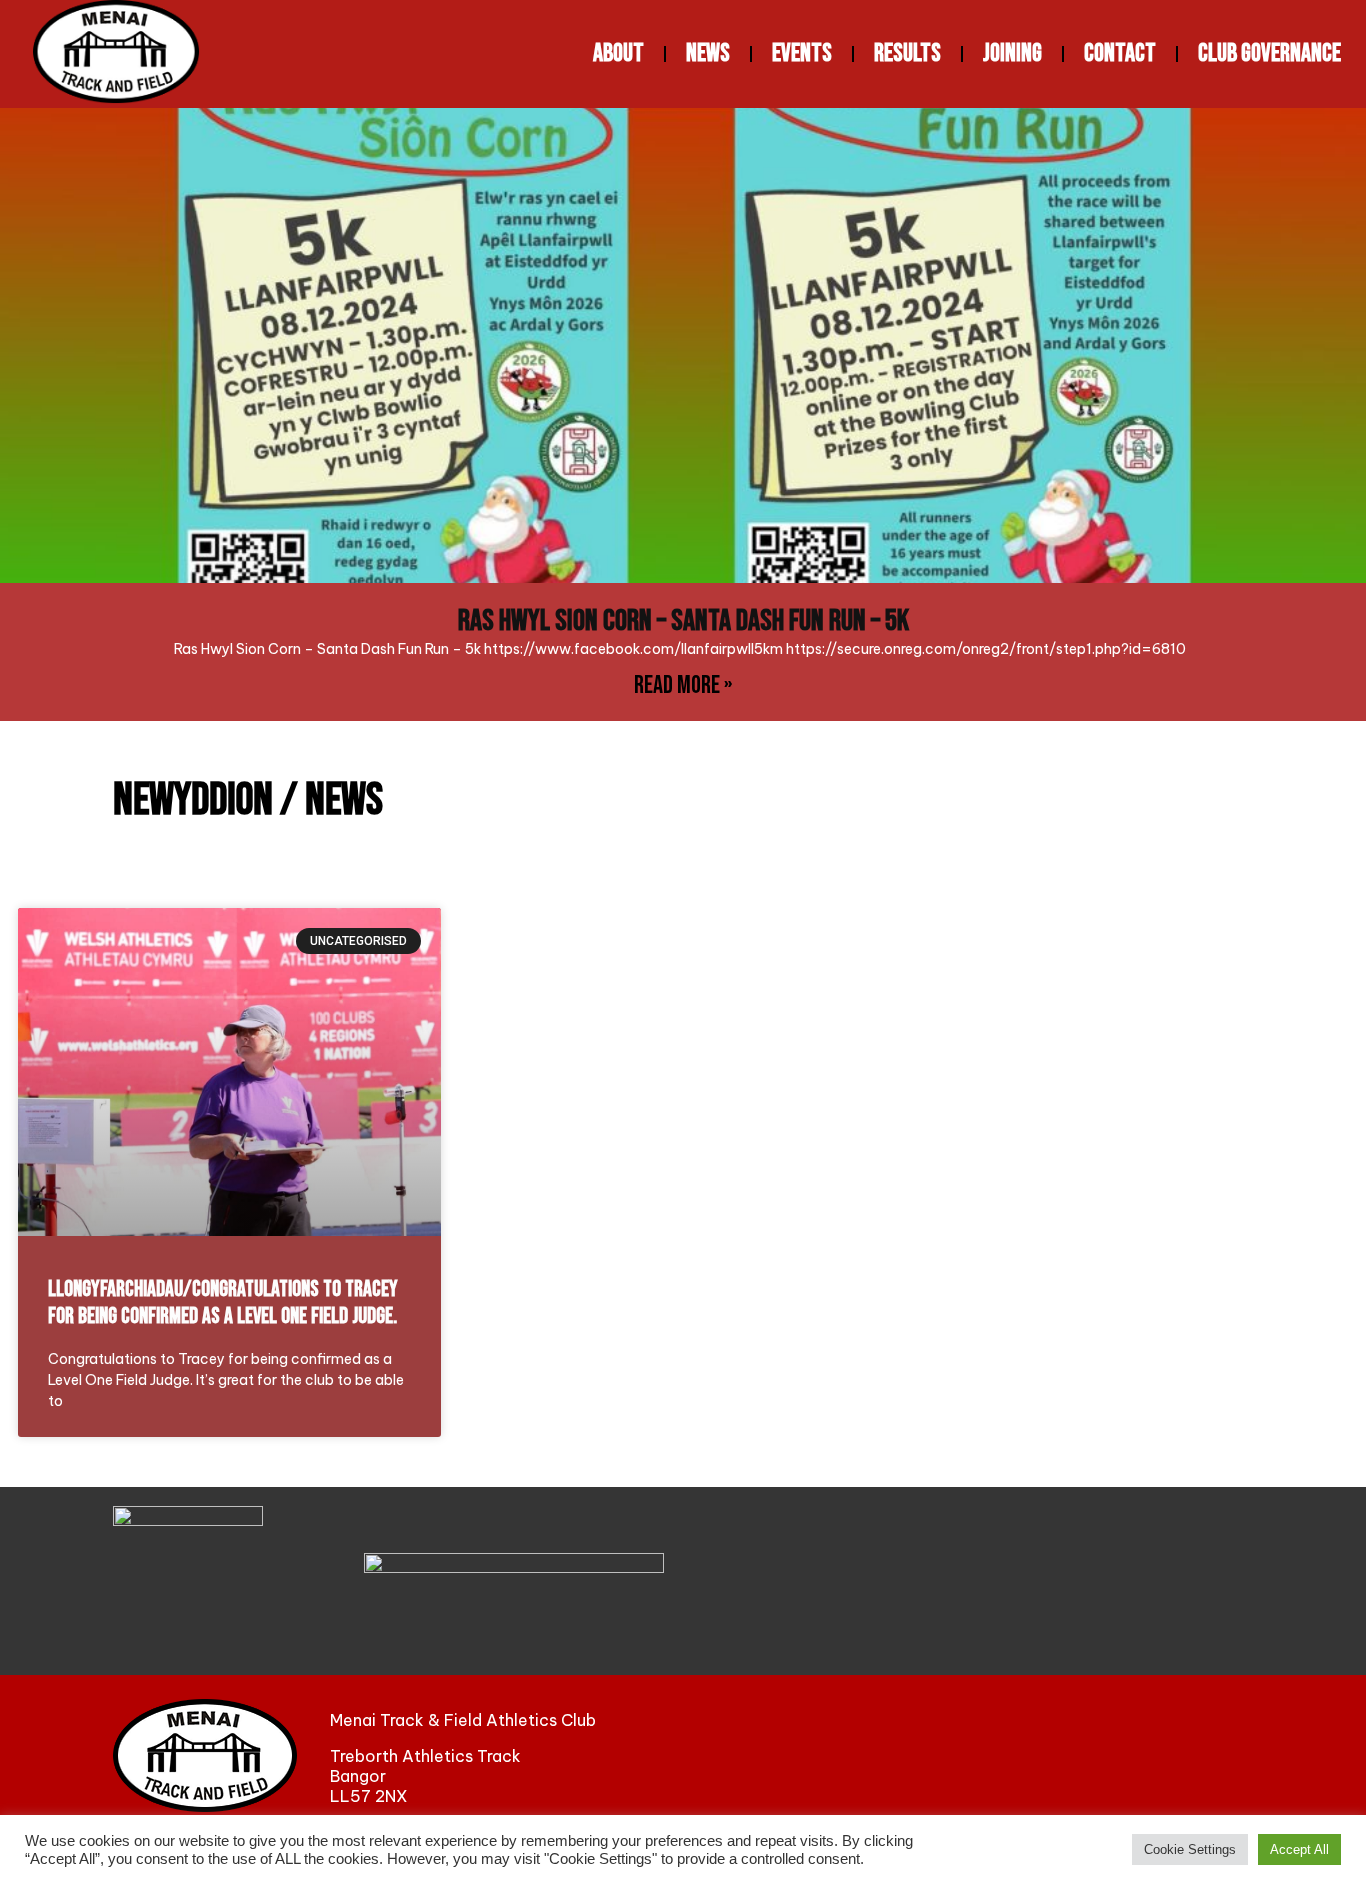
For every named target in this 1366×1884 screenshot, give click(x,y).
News (708, 53)
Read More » (683, 685)
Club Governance (1269, 53)
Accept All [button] (1299, 1849)
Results (907, 53)
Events (802, 53)
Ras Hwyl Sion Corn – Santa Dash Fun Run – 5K (683, 621)
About (618, 53)
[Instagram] (1221, 1756)
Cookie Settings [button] (1190, 1849)
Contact (1120, 53)
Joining (1012, 53)
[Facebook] (1050, 1756)
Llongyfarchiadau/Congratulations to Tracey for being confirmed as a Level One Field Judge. (223, 1303)
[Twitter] (1135, 1756)
